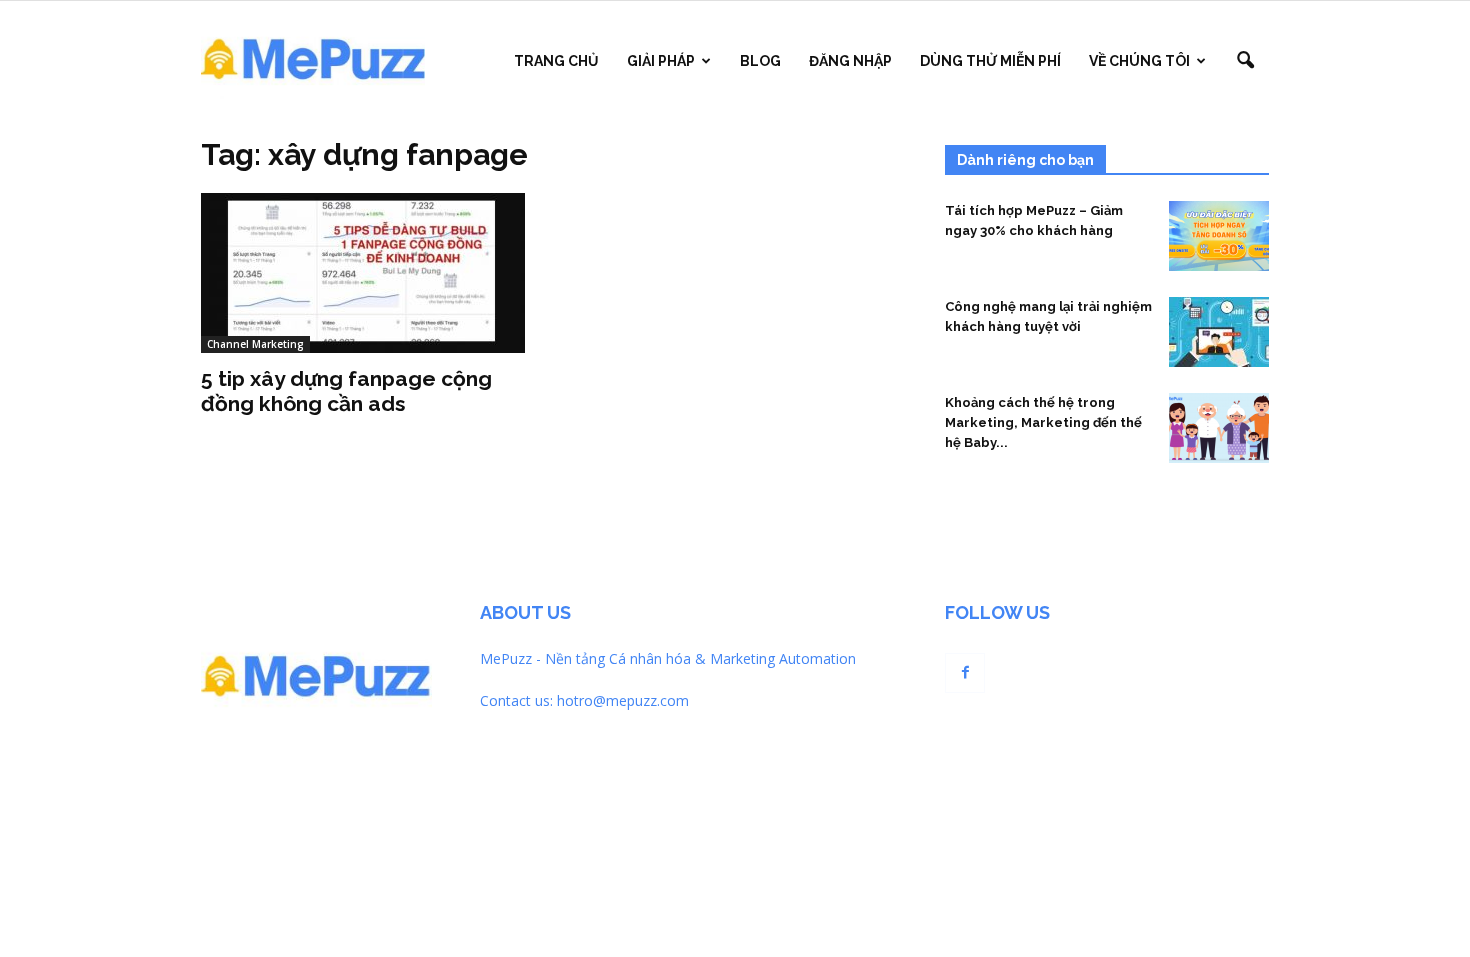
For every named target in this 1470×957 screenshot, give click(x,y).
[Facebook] (965, 673)
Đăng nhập (850, 61)
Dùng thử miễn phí (990, 61)
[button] (1245, 61)
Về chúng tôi (1139, 61)
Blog (760, 61)
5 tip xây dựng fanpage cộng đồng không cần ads (346, 391)
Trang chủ (556, 61)
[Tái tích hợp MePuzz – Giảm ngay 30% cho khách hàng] (1219, 236)
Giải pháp (661, 61)
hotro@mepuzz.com (623, 700)
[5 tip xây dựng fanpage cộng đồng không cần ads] (363, 273)
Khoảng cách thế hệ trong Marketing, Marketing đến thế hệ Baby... (1043, 422)
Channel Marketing (255, 344)
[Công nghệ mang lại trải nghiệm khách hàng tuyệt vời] (1219, 332)
